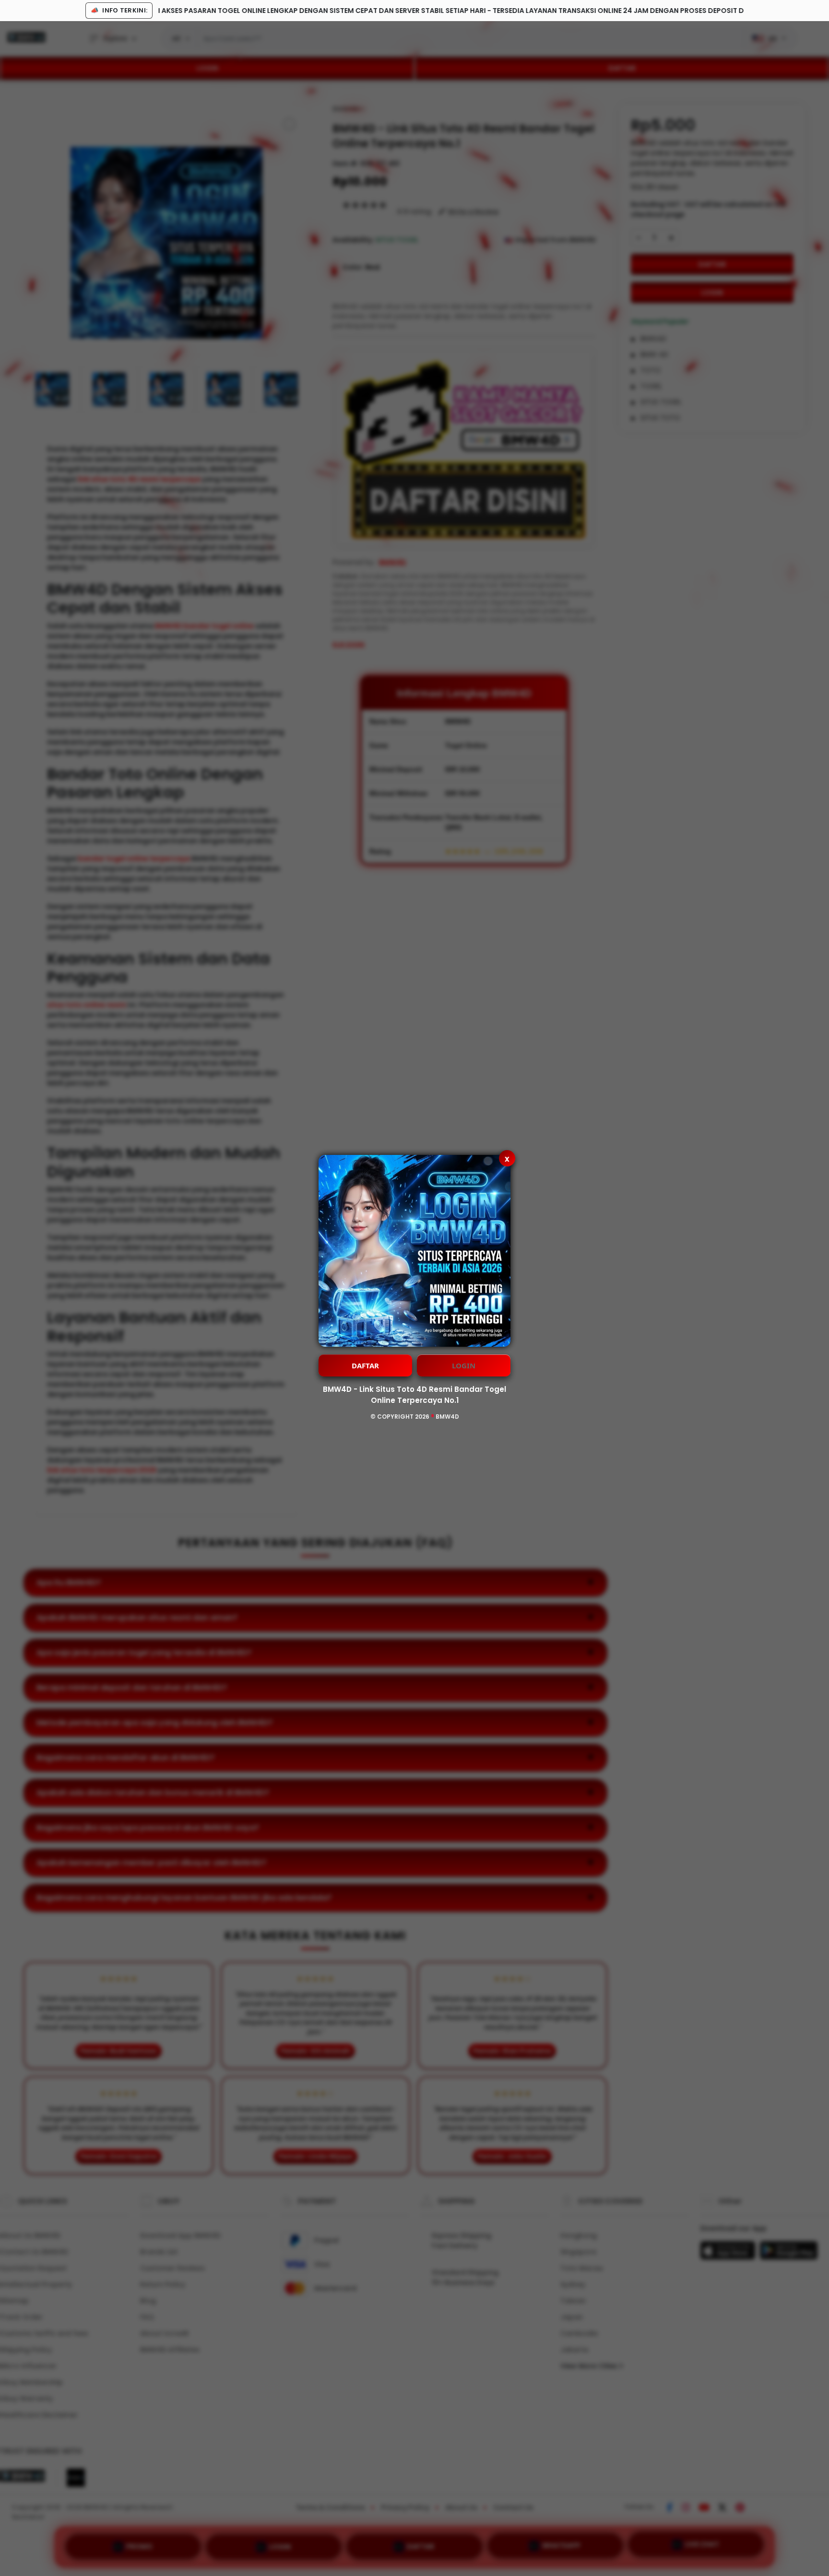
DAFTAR (365, 1365)
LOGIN (464, 1365)
